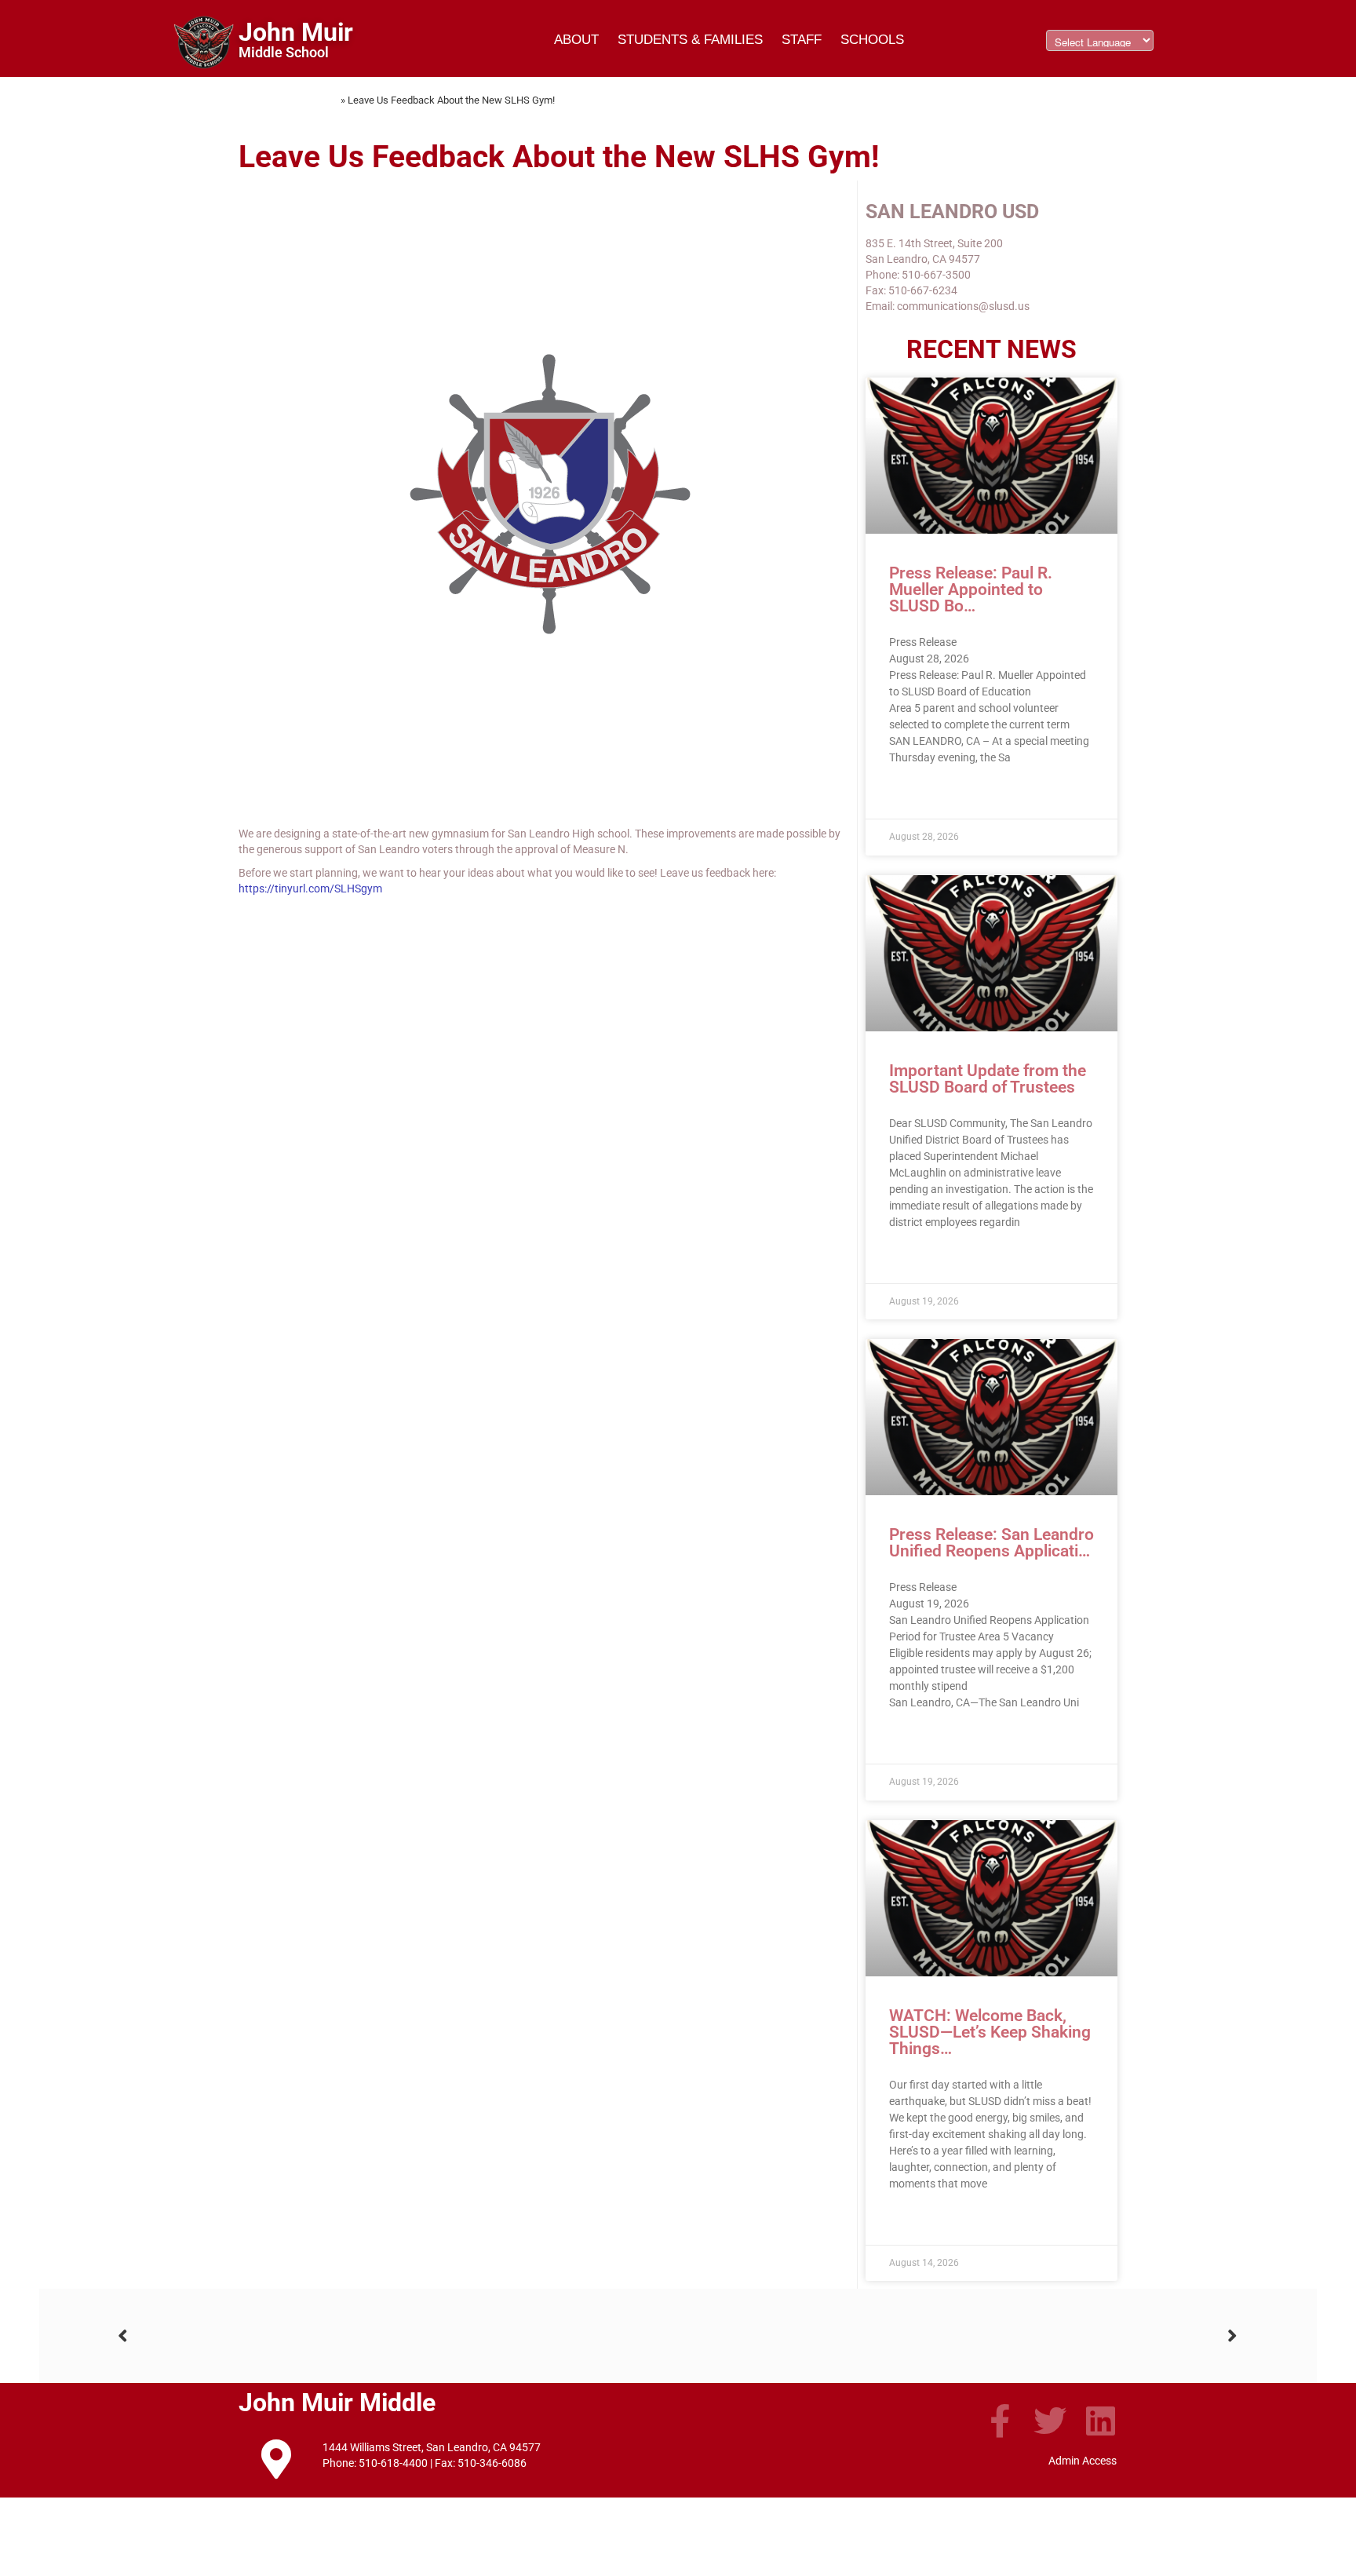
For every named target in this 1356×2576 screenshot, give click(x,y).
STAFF (802, 40)
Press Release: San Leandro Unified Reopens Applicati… (991, 1543)
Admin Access (1083, 2461)
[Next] (958, 2336)
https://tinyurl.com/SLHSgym (310, 888)
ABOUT (576, 40)
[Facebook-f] (1000, 2421)
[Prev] (398, 2336)
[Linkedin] (1100, 2421)
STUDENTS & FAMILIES (690, 40)
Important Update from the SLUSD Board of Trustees (988, 1079)
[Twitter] (1050, 2421)
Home (325, 100)
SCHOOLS (872, 40)
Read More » (919, 795)
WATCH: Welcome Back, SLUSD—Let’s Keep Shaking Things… (990, 2032)
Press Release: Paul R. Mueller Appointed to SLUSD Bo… (971, 589)
